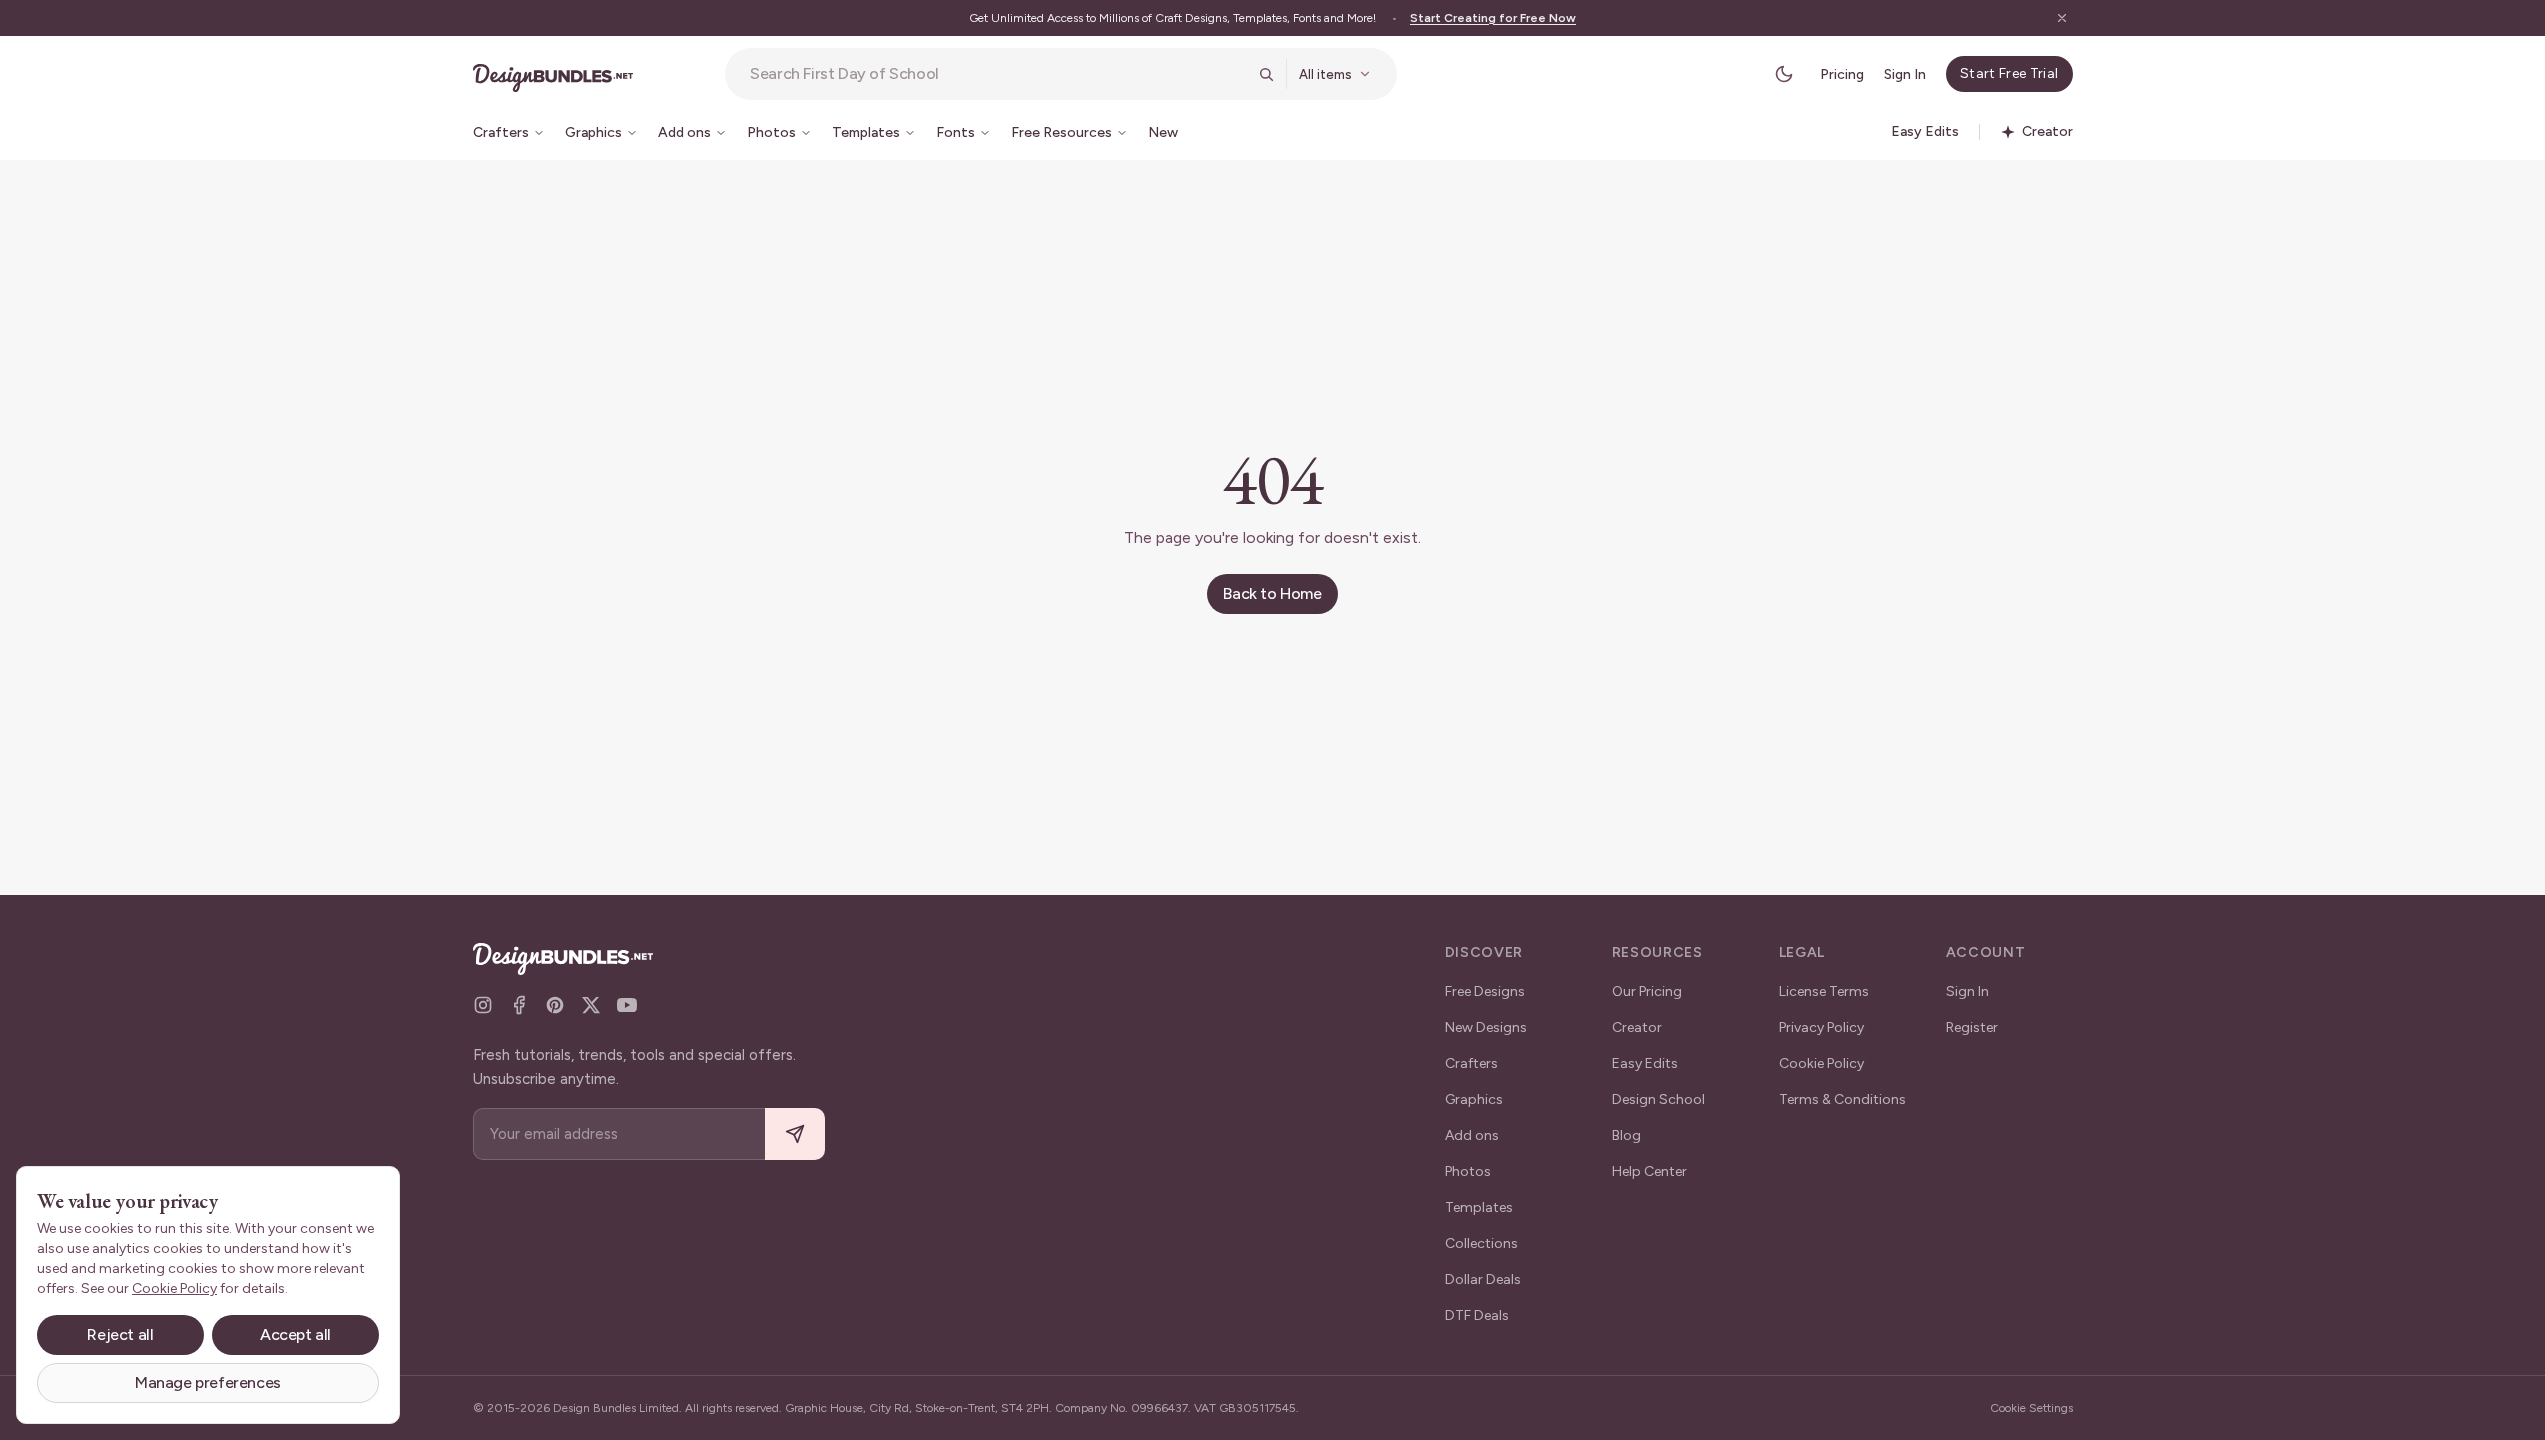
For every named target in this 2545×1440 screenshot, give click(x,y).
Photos (1468, 1171)
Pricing (1842, 74)
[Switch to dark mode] (1784, 74)
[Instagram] (483, 1005)
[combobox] (998, 74)
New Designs (1486, 1027)
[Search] (1266, 74)
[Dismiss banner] (2062, 18)
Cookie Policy (1821, 1063)
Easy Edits (1645, 1063)
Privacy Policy (1821, 1027)
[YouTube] (627, 1005)
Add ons (1472, 1135)
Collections (1481, 1243)
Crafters (1471, 1063)
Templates (1479, 1207)
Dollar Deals (1483, 1279)
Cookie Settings (2031, 1408)
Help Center (1649, 1171)
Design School (1658, 1099)
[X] (591, 1005)
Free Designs (1485, 991)
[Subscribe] (795, 1134)
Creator (1637, 1027)
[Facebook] (519, 1005)
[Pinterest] (555, 1005)
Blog (1626, 1135)
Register (1972, 1027)
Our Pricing (1647, 991)
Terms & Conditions (1842, 1099)
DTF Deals (1477, 1315)
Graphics (1474, 1099)
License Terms (1824, 991)
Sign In (1905, 74)
